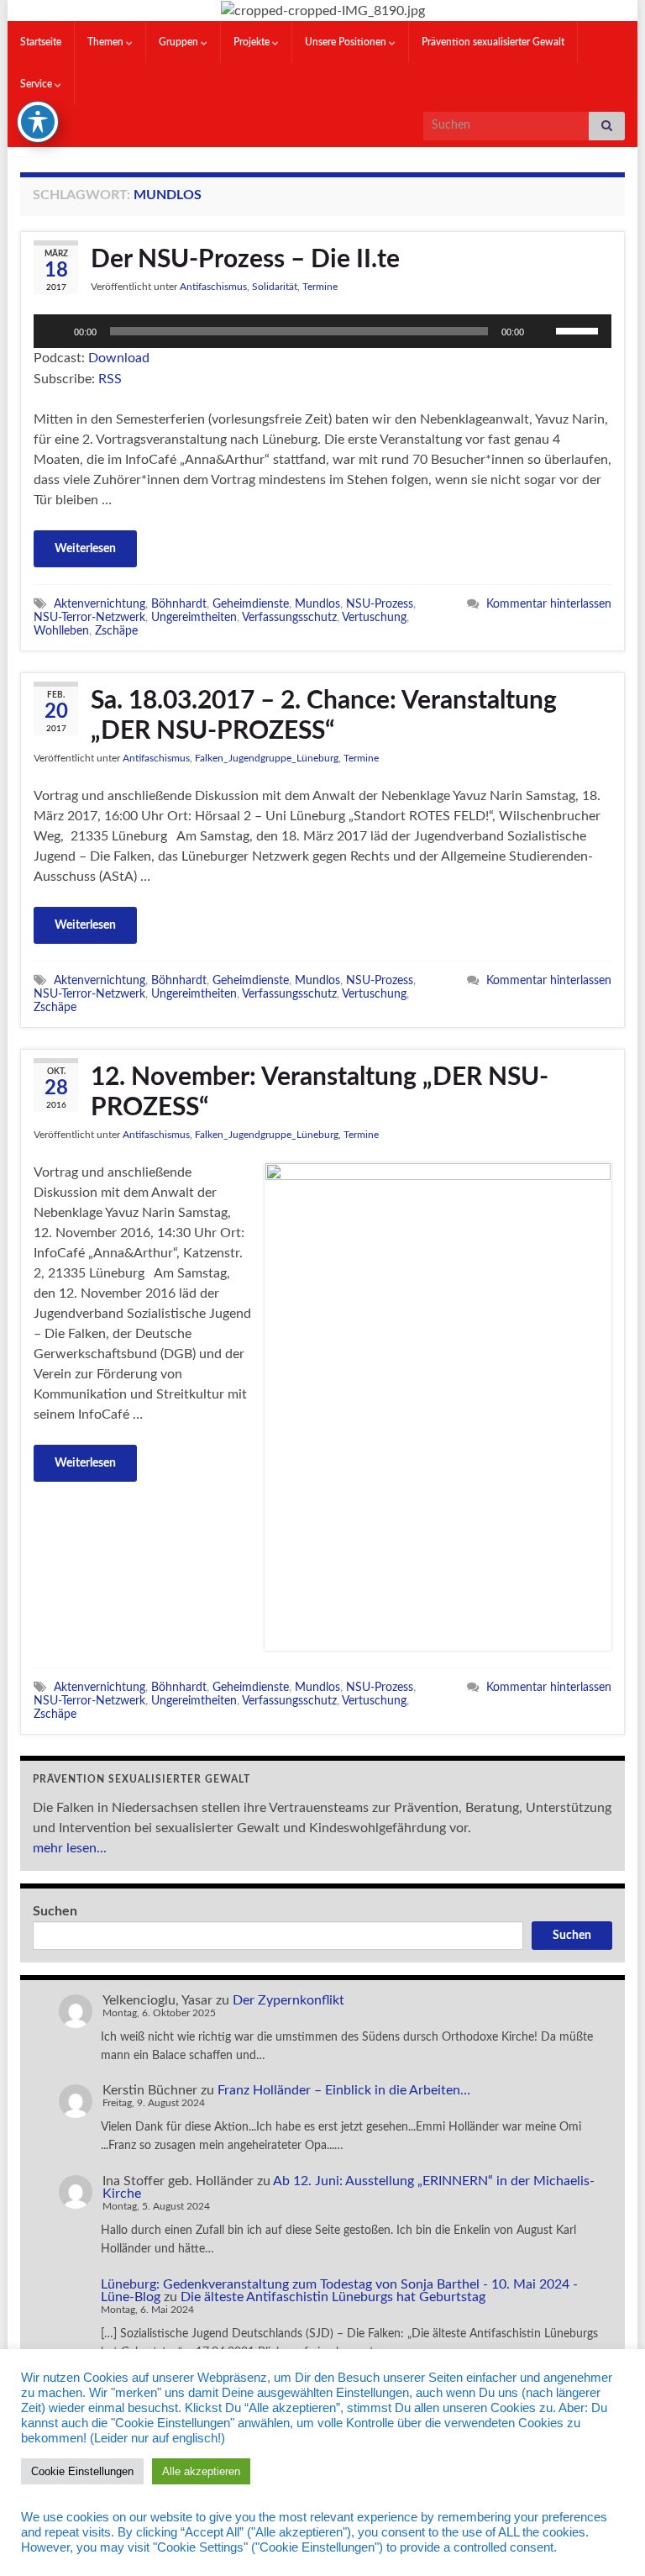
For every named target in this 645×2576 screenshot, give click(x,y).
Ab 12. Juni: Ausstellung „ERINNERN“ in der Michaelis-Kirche (349, 2187)
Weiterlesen (85, 549)
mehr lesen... (70, 1848)
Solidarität (275, 287)
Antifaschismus (213, 287)
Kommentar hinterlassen (549, 604)
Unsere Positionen (347, 42)
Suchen (55, 1911)
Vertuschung (374, 617)
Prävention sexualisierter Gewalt (493, 42)
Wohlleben (61, 631)
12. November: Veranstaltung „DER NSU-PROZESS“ (320, 1093)
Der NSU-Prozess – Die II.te (245, 260)
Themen (107, 42)
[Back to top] (607, 2538)
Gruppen (180, 42)
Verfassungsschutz (289, 617)
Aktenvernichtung (100, 604)
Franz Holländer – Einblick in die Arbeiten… (344, 2090)
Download (119, 358)
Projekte (253, 42)
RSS (110, 379)
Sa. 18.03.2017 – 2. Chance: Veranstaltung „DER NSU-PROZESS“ (324, 716)
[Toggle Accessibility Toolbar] (38, 122)
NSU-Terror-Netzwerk (89, 617)
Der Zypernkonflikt (288, 2000)
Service (37, 84)
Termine (320, 287)
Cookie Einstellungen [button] (82, 2471)
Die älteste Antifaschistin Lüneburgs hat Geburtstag (333, 2297)
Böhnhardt (179, 604)
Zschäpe (116, 631)
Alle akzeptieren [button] (201, 2471)
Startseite (41, 42)
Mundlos (317, 604)
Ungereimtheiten (194, 617)
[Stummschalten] (543, 331)
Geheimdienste (251, 604)
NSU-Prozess (380, 604)
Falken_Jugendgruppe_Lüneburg (267, 758)
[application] (322, 331)
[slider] (579, 329)
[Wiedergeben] (55, 331)
